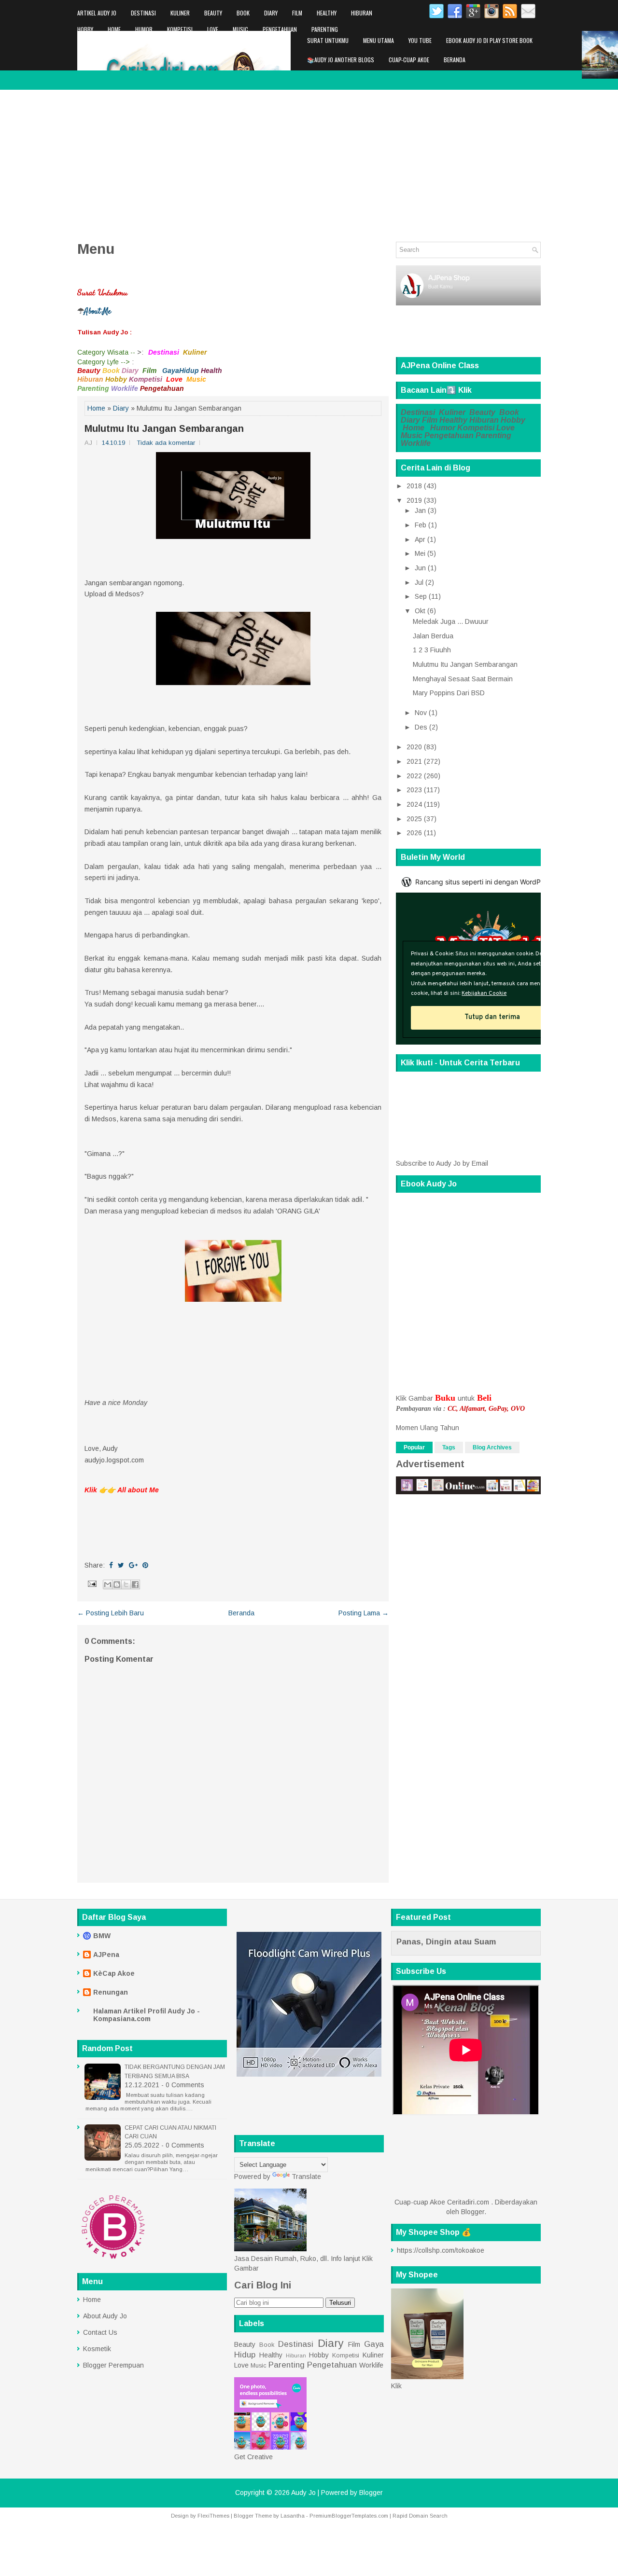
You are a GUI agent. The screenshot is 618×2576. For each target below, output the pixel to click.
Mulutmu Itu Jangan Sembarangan (164, 428)
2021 (414, 761)
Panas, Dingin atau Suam (446, 1942)
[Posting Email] (91, 1584)
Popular (414, 1447)
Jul (419, 582)
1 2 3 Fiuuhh (432, 650)
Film (297, 13)
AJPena (106, 1955)
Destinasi (143, 13)
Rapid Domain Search (420, 2516)
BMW (102, 1936)
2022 (414, 776)
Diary (271, 13)
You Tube (420, 40)
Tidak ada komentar (166, 443)
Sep (421, 596)
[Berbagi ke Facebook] (135, 1584)
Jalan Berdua (433, 636)
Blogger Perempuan (113, 2365)
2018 (414, 486)
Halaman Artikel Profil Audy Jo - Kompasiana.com (147, 2015)
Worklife (89, 46)
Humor (144, 29)
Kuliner (180, 13)
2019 (414, 500)
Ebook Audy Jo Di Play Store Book (489, 40)
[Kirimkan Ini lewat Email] (108, 1584)
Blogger (473, 2212)
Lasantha (293, 2516)
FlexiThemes (213, 2516)
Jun (420, 568)
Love (213, 29)
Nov (421, 713)
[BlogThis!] (117, 1584)
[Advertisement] (309, 162)
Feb (421, 525)
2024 (414, 804)
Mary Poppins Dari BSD (449, 693)
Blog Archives (492, 1447)
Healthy (327, 13)
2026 (414, 833)
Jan (420, 510)
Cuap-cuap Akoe (409, 60)
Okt (420, 611)
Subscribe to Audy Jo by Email (442, 1163)
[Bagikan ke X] (126, 1584)
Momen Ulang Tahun (428, 1428)
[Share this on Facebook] (111, 1565)
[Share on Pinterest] (145, 1565)
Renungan (111, 1992)
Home (114, 29)
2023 (414, 790)
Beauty (213, 13)
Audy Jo (303, 2493)
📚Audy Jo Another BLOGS (341, 60)
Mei (420, 553)
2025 (414, 819)
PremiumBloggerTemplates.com (349, 2516)
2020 (414, 747)
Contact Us (100, 2332)
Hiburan (362, 13)
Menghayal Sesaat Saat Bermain (463, 679)
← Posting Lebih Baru (111, 1613)
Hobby (85, 29)
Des (421, 727)
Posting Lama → (364, 1613)
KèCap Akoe (114, 1973)
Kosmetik (97, 2349)
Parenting (325, 29)
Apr (420, 539)
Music (240, 29)
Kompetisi (180, 29)
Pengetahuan (280, 29)
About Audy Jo (105, 2316)
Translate (306, 2177)
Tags (449, 1447)
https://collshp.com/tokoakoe (441, 2250)
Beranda (455, 60)
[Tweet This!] (121, 1565)
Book (243, 13)
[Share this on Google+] (133, 1565)
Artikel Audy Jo (97, 13)
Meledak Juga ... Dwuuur (451, 621)
